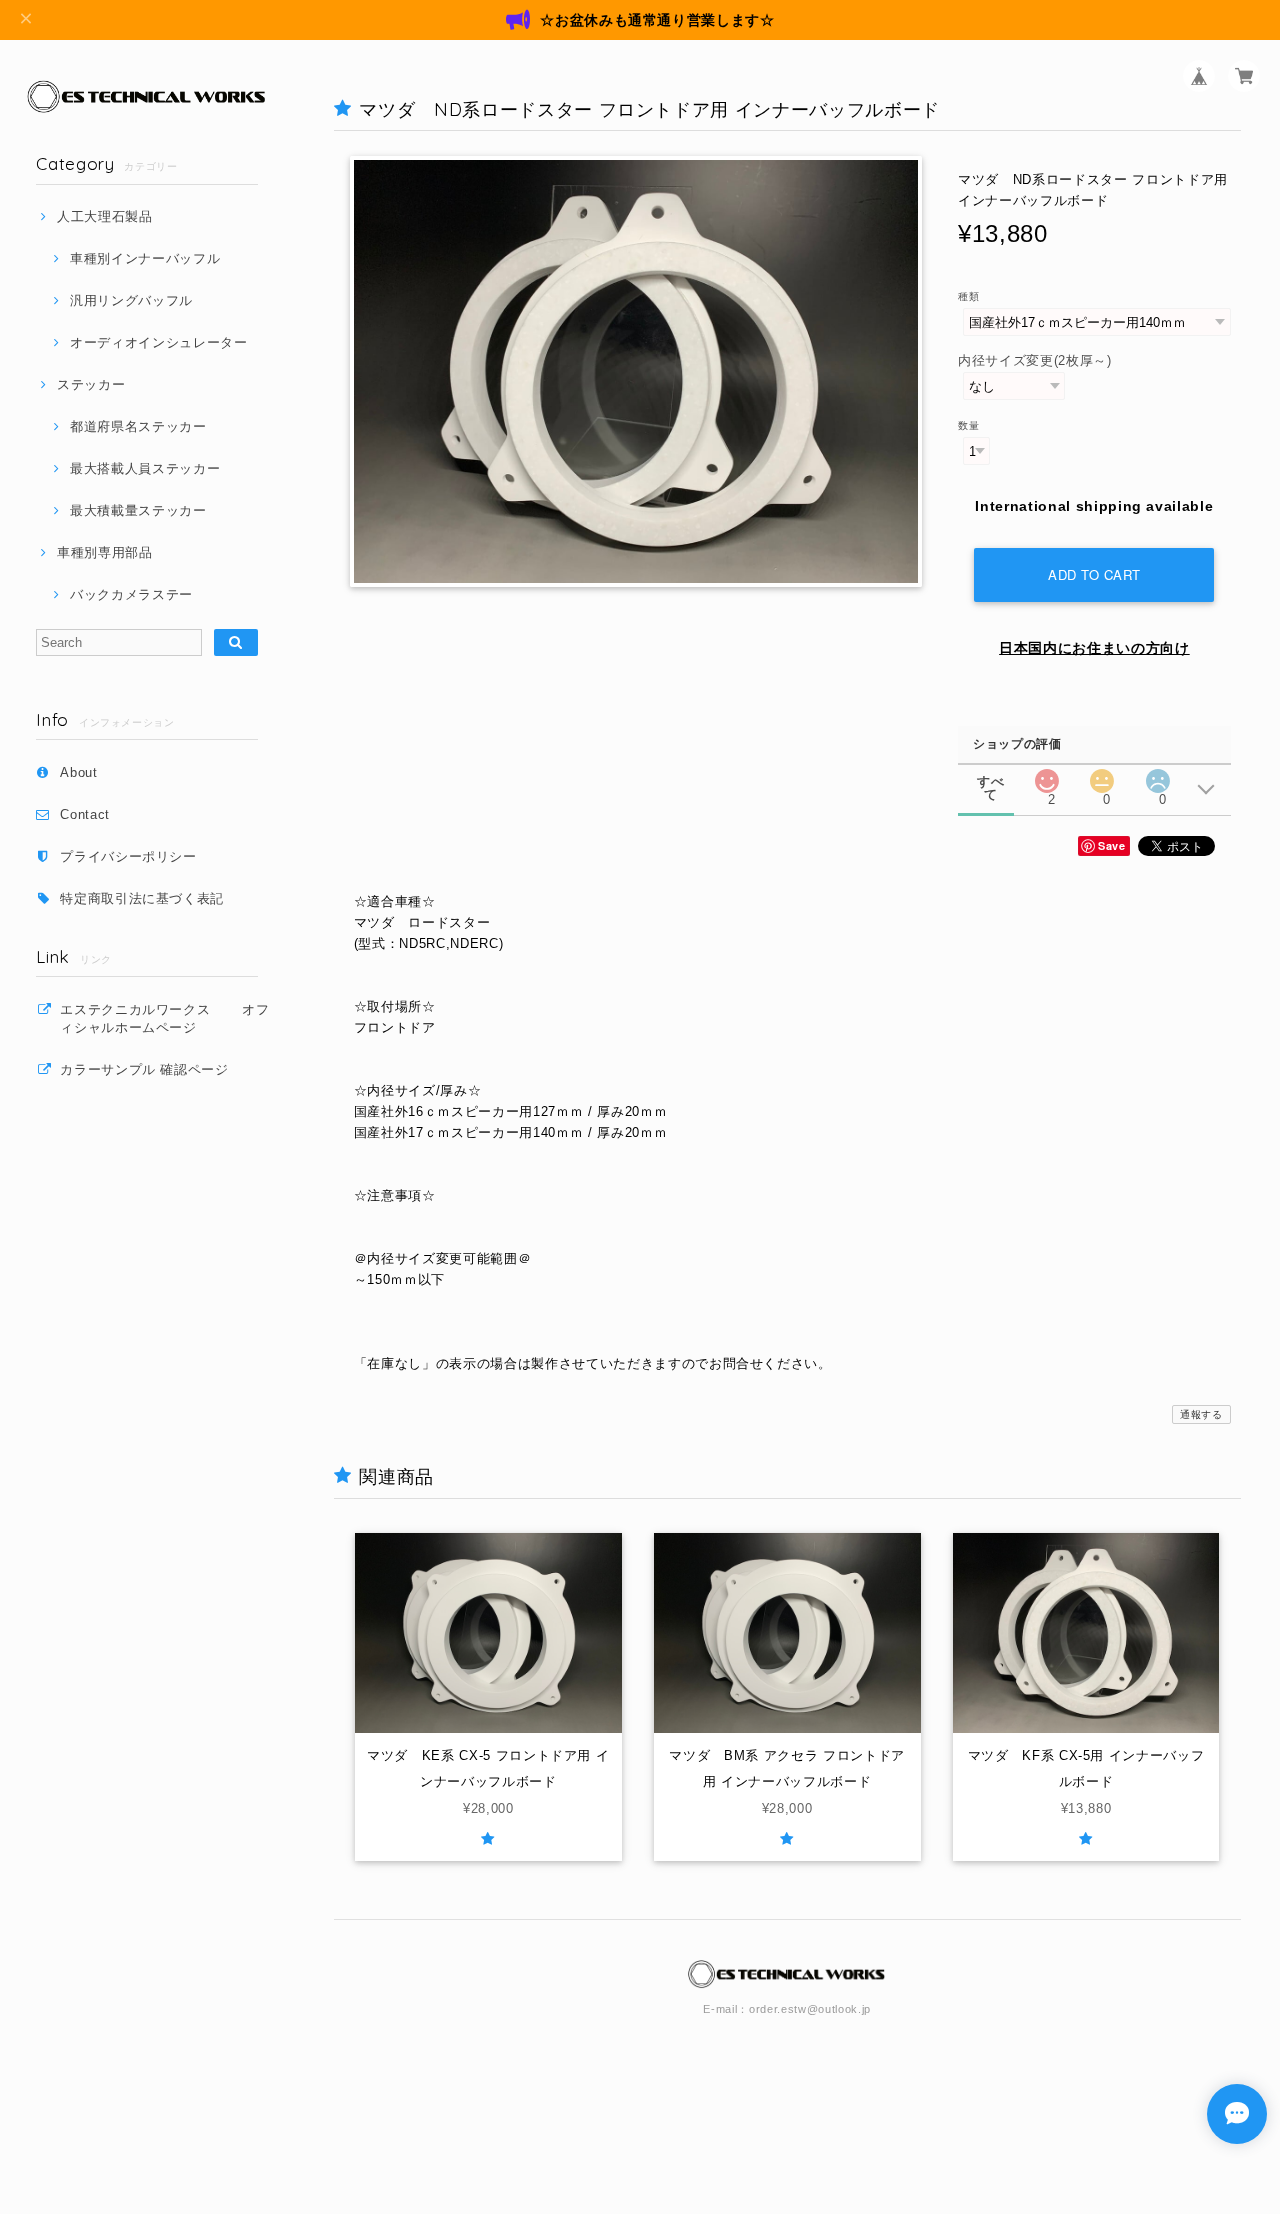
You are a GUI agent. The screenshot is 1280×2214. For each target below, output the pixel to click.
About (78, 772)
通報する (1201, 1414)
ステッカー (91, 384)
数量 (968, 425)
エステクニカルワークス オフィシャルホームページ (165, 1018)
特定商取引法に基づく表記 (142, 898)
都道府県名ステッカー (138, 426)
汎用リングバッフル (131, 300)
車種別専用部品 (104, 552)
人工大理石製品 (104, 216)
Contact (85, 814)
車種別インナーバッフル (145, 258)
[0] (1102, 775)
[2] (1047, 775)
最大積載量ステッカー (138, 510)
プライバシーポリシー (128, 856)
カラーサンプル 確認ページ (144, 1069)
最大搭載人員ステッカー (145, 468)
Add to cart (1094, 574)
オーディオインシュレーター (158, 342)
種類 (968, 296)
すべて (990, 781)
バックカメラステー (131, 594)
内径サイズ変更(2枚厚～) (1035, 360)
